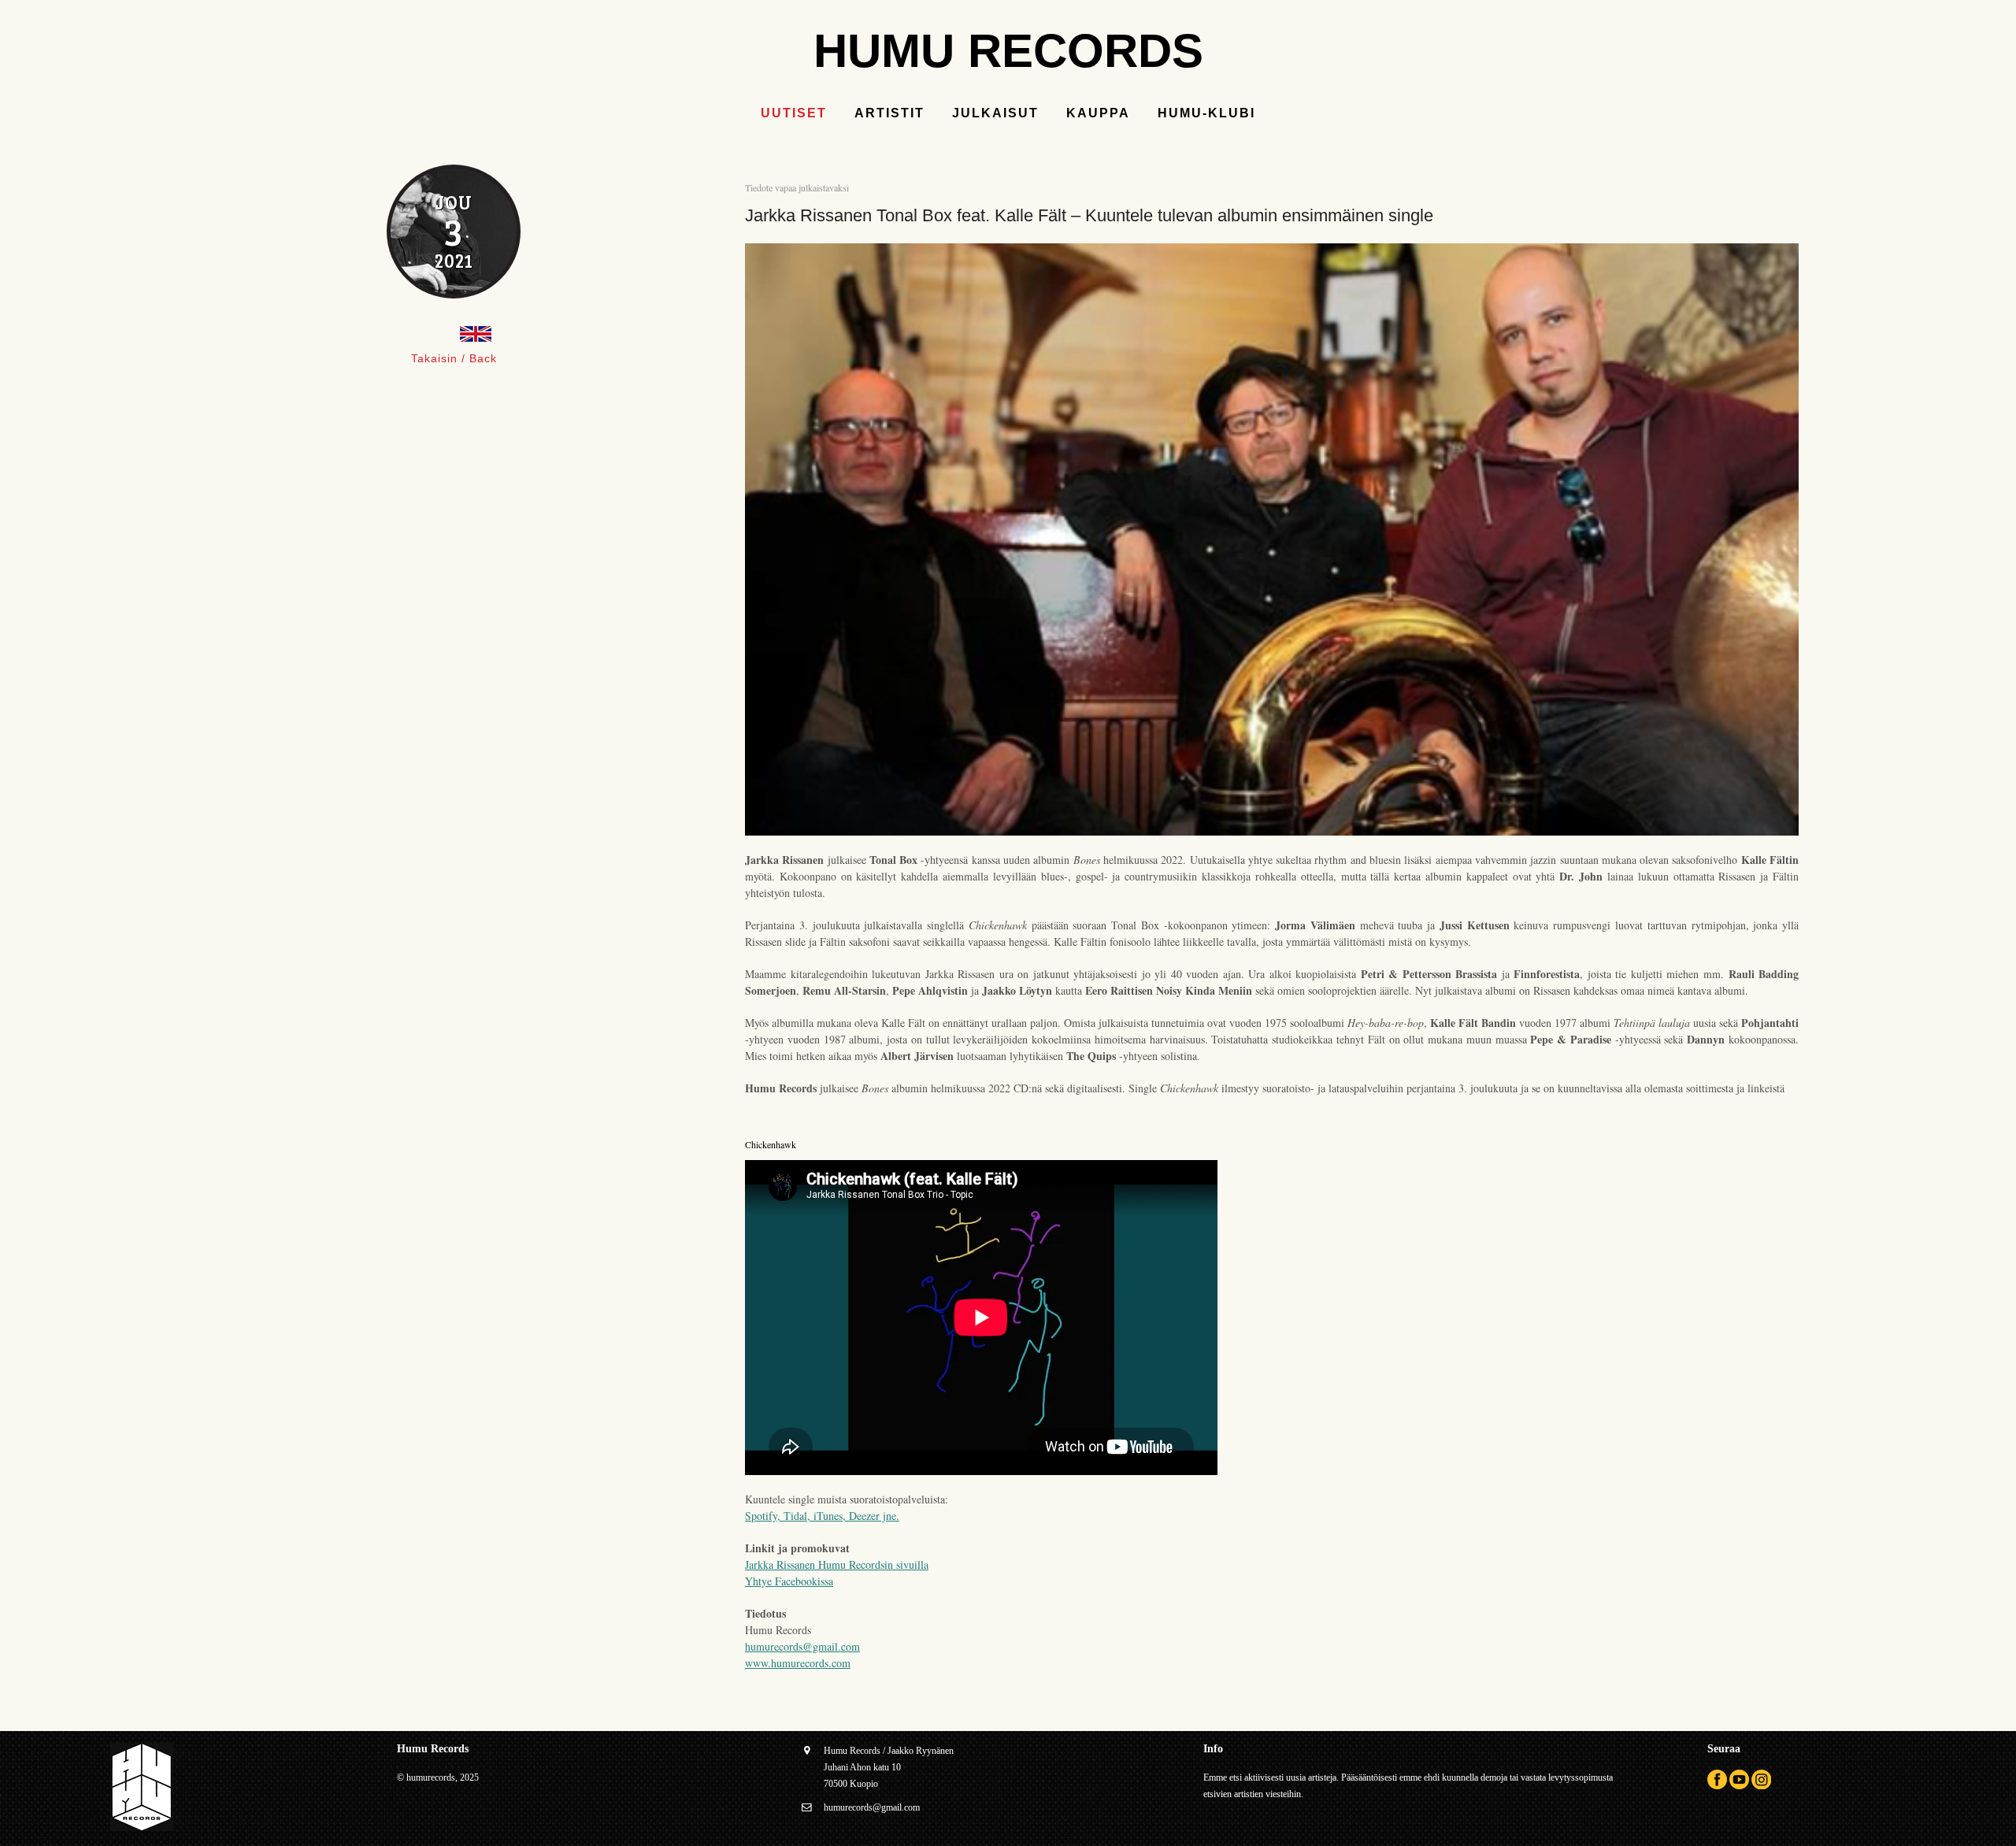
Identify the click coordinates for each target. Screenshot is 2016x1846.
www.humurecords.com (798, 1663)
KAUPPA (1098, 113)
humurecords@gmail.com (802, 1646)
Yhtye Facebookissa (789, 1581)
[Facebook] (1717, 1786)
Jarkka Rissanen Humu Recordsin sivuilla (837, 1564)
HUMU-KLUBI (1206, 113)
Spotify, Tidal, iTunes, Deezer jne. (822, 1516)
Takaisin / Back (454, 358)
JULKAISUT (995, 113)
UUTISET (794, 113)
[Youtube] (1739, 1786)
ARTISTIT (889, 113)
